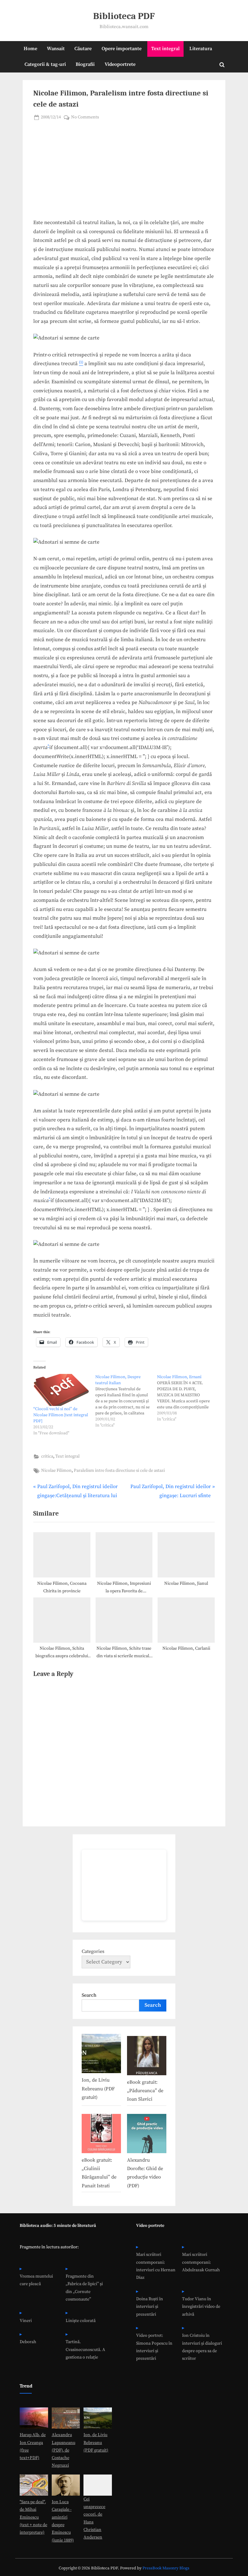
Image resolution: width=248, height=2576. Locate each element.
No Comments (85, 118)
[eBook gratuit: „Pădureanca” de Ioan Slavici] (147, 2057)
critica (47, 1456)
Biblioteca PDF (124, 16)
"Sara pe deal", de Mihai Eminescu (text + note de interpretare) (33, 2517)
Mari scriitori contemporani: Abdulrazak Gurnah (201, 2262)
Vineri (26, 2321)
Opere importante (122, 49)
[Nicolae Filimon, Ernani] (188, 1398)
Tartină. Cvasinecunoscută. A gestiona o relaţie (85, 2350)
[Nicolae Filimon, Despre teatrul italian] (126, 1401)
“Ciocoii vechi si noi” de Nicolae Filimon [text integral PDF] (61, 1415)
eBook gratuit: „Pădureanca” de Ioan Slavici (145, 2091)
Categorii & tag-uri (45, 64)
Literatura (201, 49)
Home (30, 49)
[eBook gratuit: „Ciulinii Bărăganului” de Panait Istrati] (101, 2135)
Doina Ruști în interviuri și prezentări (150, 2307)
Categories (93, 1951)
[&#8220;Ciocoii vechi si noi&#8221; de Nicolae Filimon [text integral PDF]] (61, 1390)
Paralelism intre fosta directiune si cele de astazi (119, 1471)
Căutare (83, 49)
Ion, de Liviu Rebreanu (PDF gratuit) (98, 2089)
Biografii (85, 64)
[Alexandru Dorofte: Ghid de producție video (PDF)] (147, 2135)
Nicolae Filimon (56, 1471)
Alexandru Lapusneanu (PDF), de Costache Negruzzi (64, 2450)
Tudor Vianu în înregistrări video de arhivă (201, 2307)
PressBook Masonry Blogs (166, 2568)
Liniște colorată (81, 2321)
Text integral (165, 49)
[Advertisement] (124, 173)
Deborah (28, 2342)
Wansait (56, 49)
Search (89, 1995)
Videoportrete (120, 64)
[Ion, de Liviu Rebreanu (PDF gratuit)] (101, 2055)
